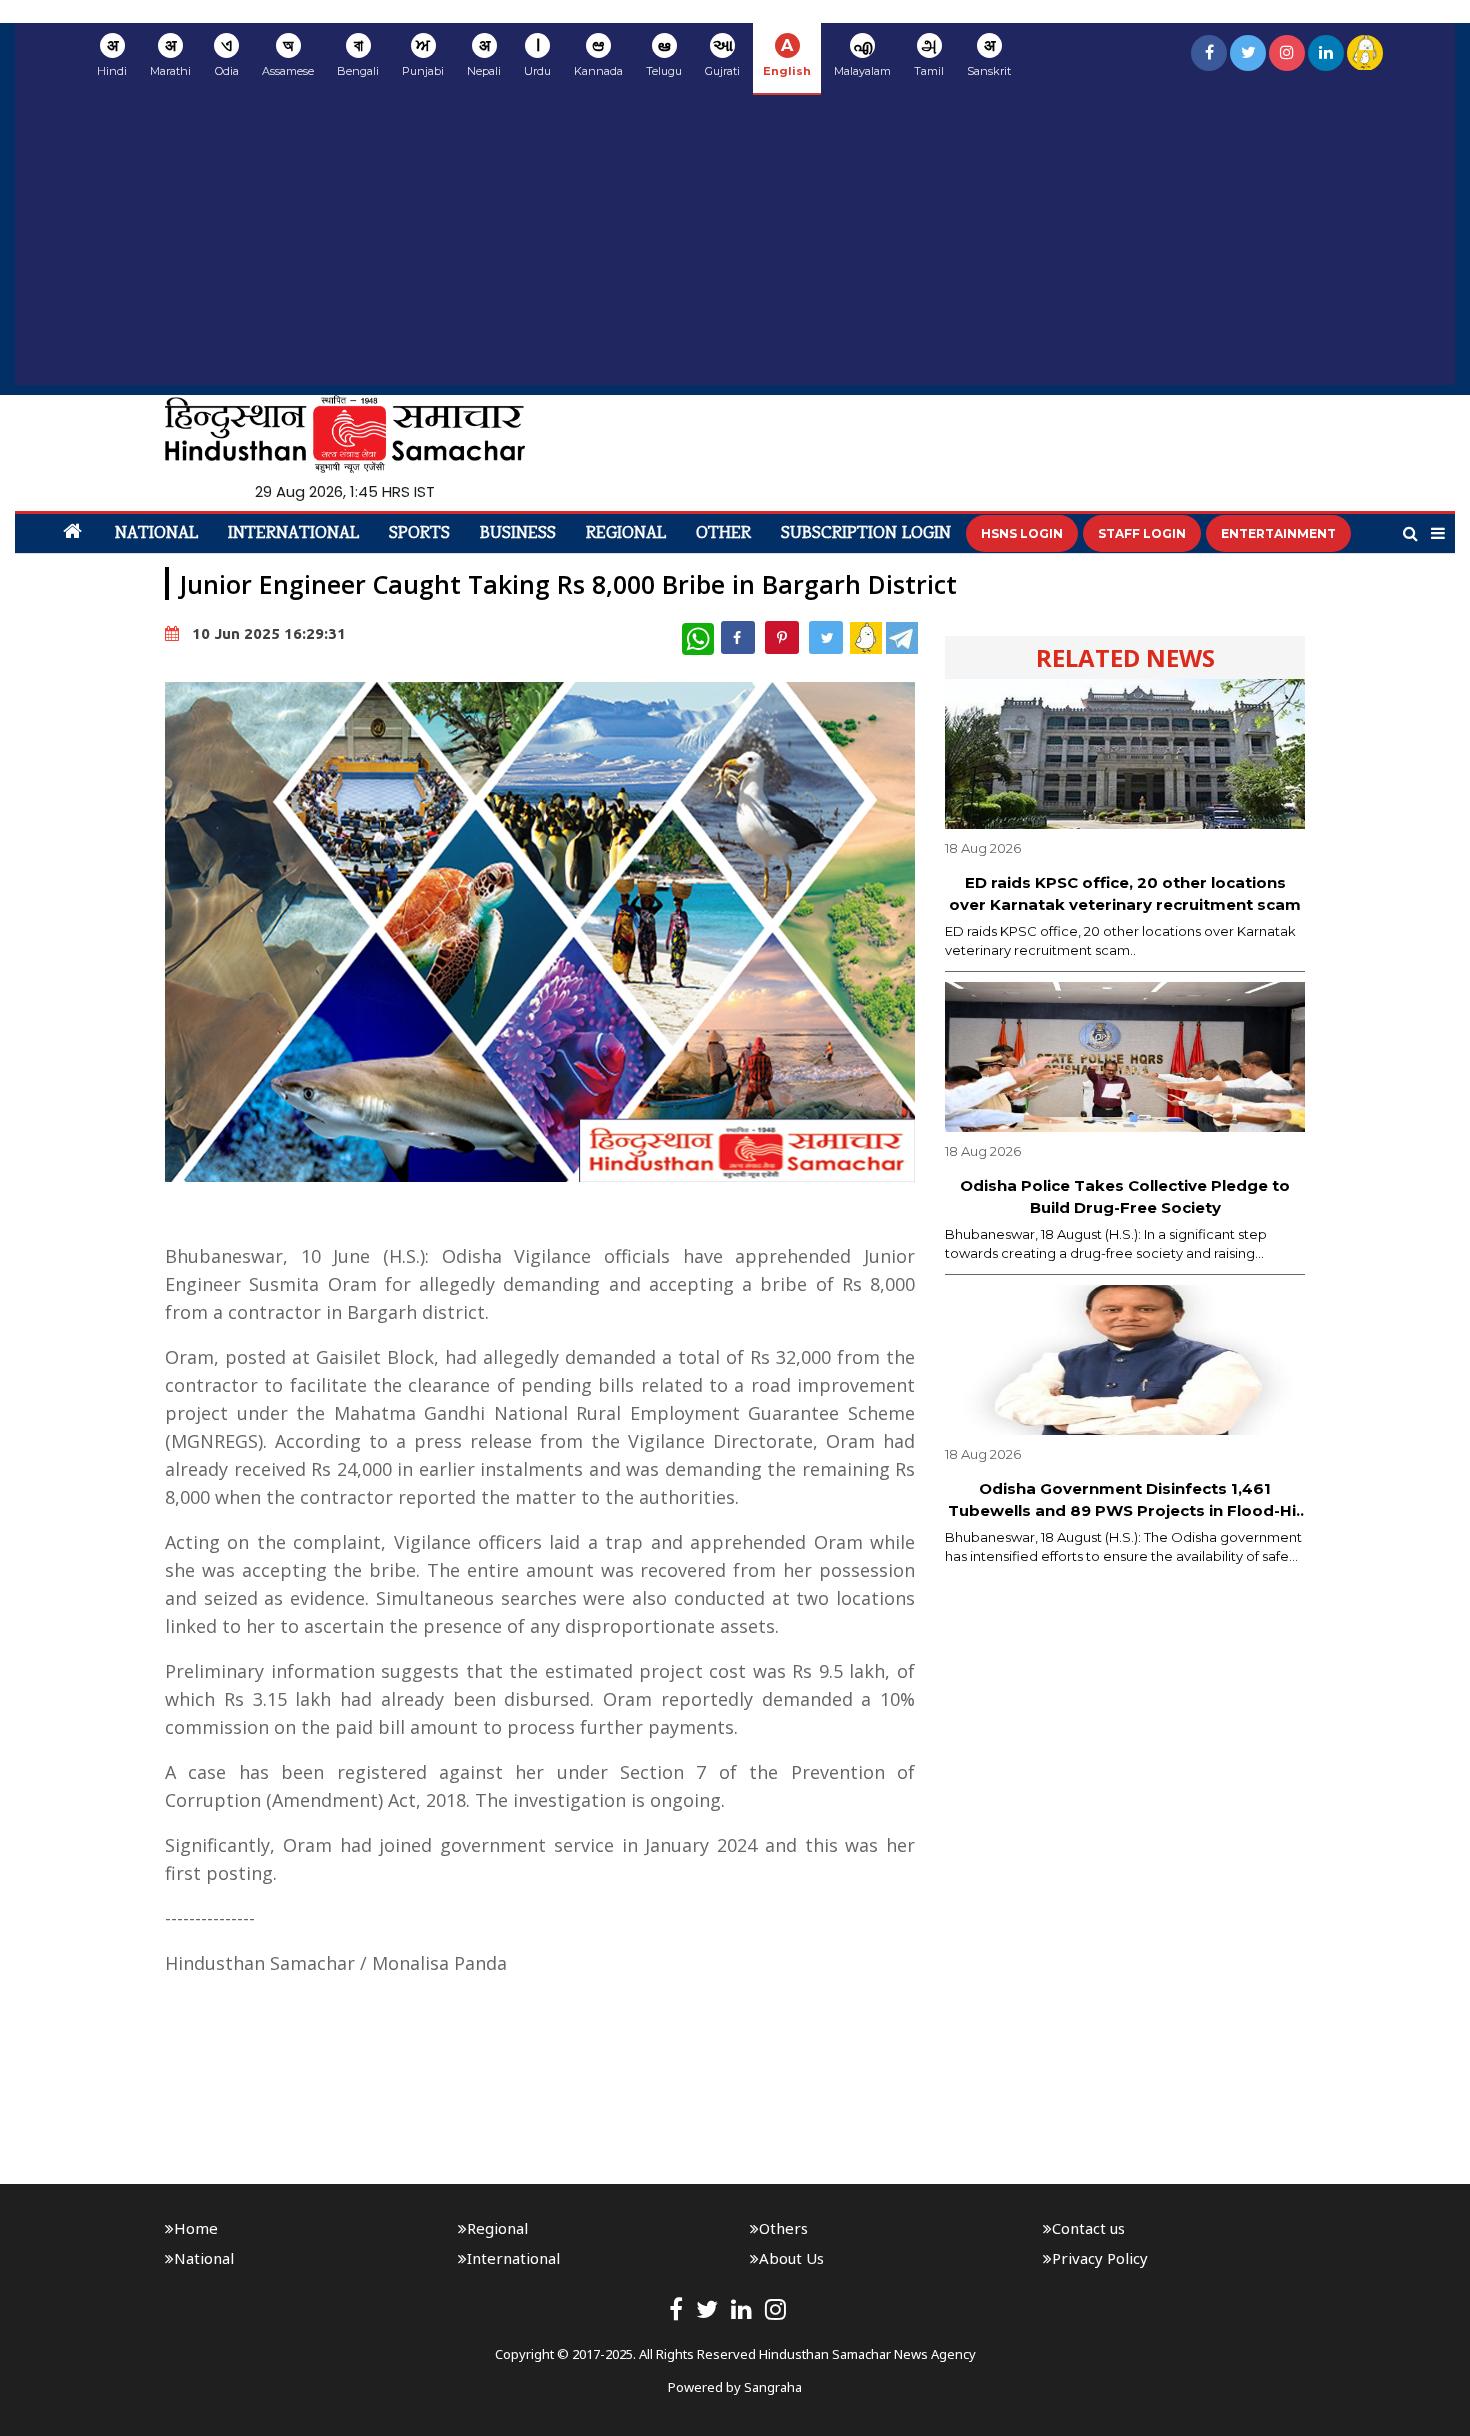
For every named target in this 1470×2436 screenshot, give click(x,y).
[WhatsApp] (698, 639)
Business (518, 534)
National (156, 534)
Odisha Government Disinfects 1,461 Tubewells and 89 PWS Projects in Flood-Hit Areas (1125, 1501)
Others (783, 2228)
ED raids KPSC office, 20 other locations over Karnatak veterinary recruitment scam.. (1120, 941)
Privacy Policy (1100, 2258)
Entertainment (1278, 533)
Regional (626, 534)
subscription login (866, 534)
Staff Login (1142, 533)
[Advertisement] (735, 245)
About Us (791, 2258)
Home (196, 2228)
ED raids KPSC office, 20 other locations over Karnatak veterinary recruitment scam (1125, 894)
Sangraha (773, 2387)
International (293, 534)
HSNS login (1022, 533)
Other (723, 534)
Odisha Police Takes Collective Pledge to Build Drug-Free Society (1125, 1197)
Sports (419, 534)
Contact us (1088, 2228)
